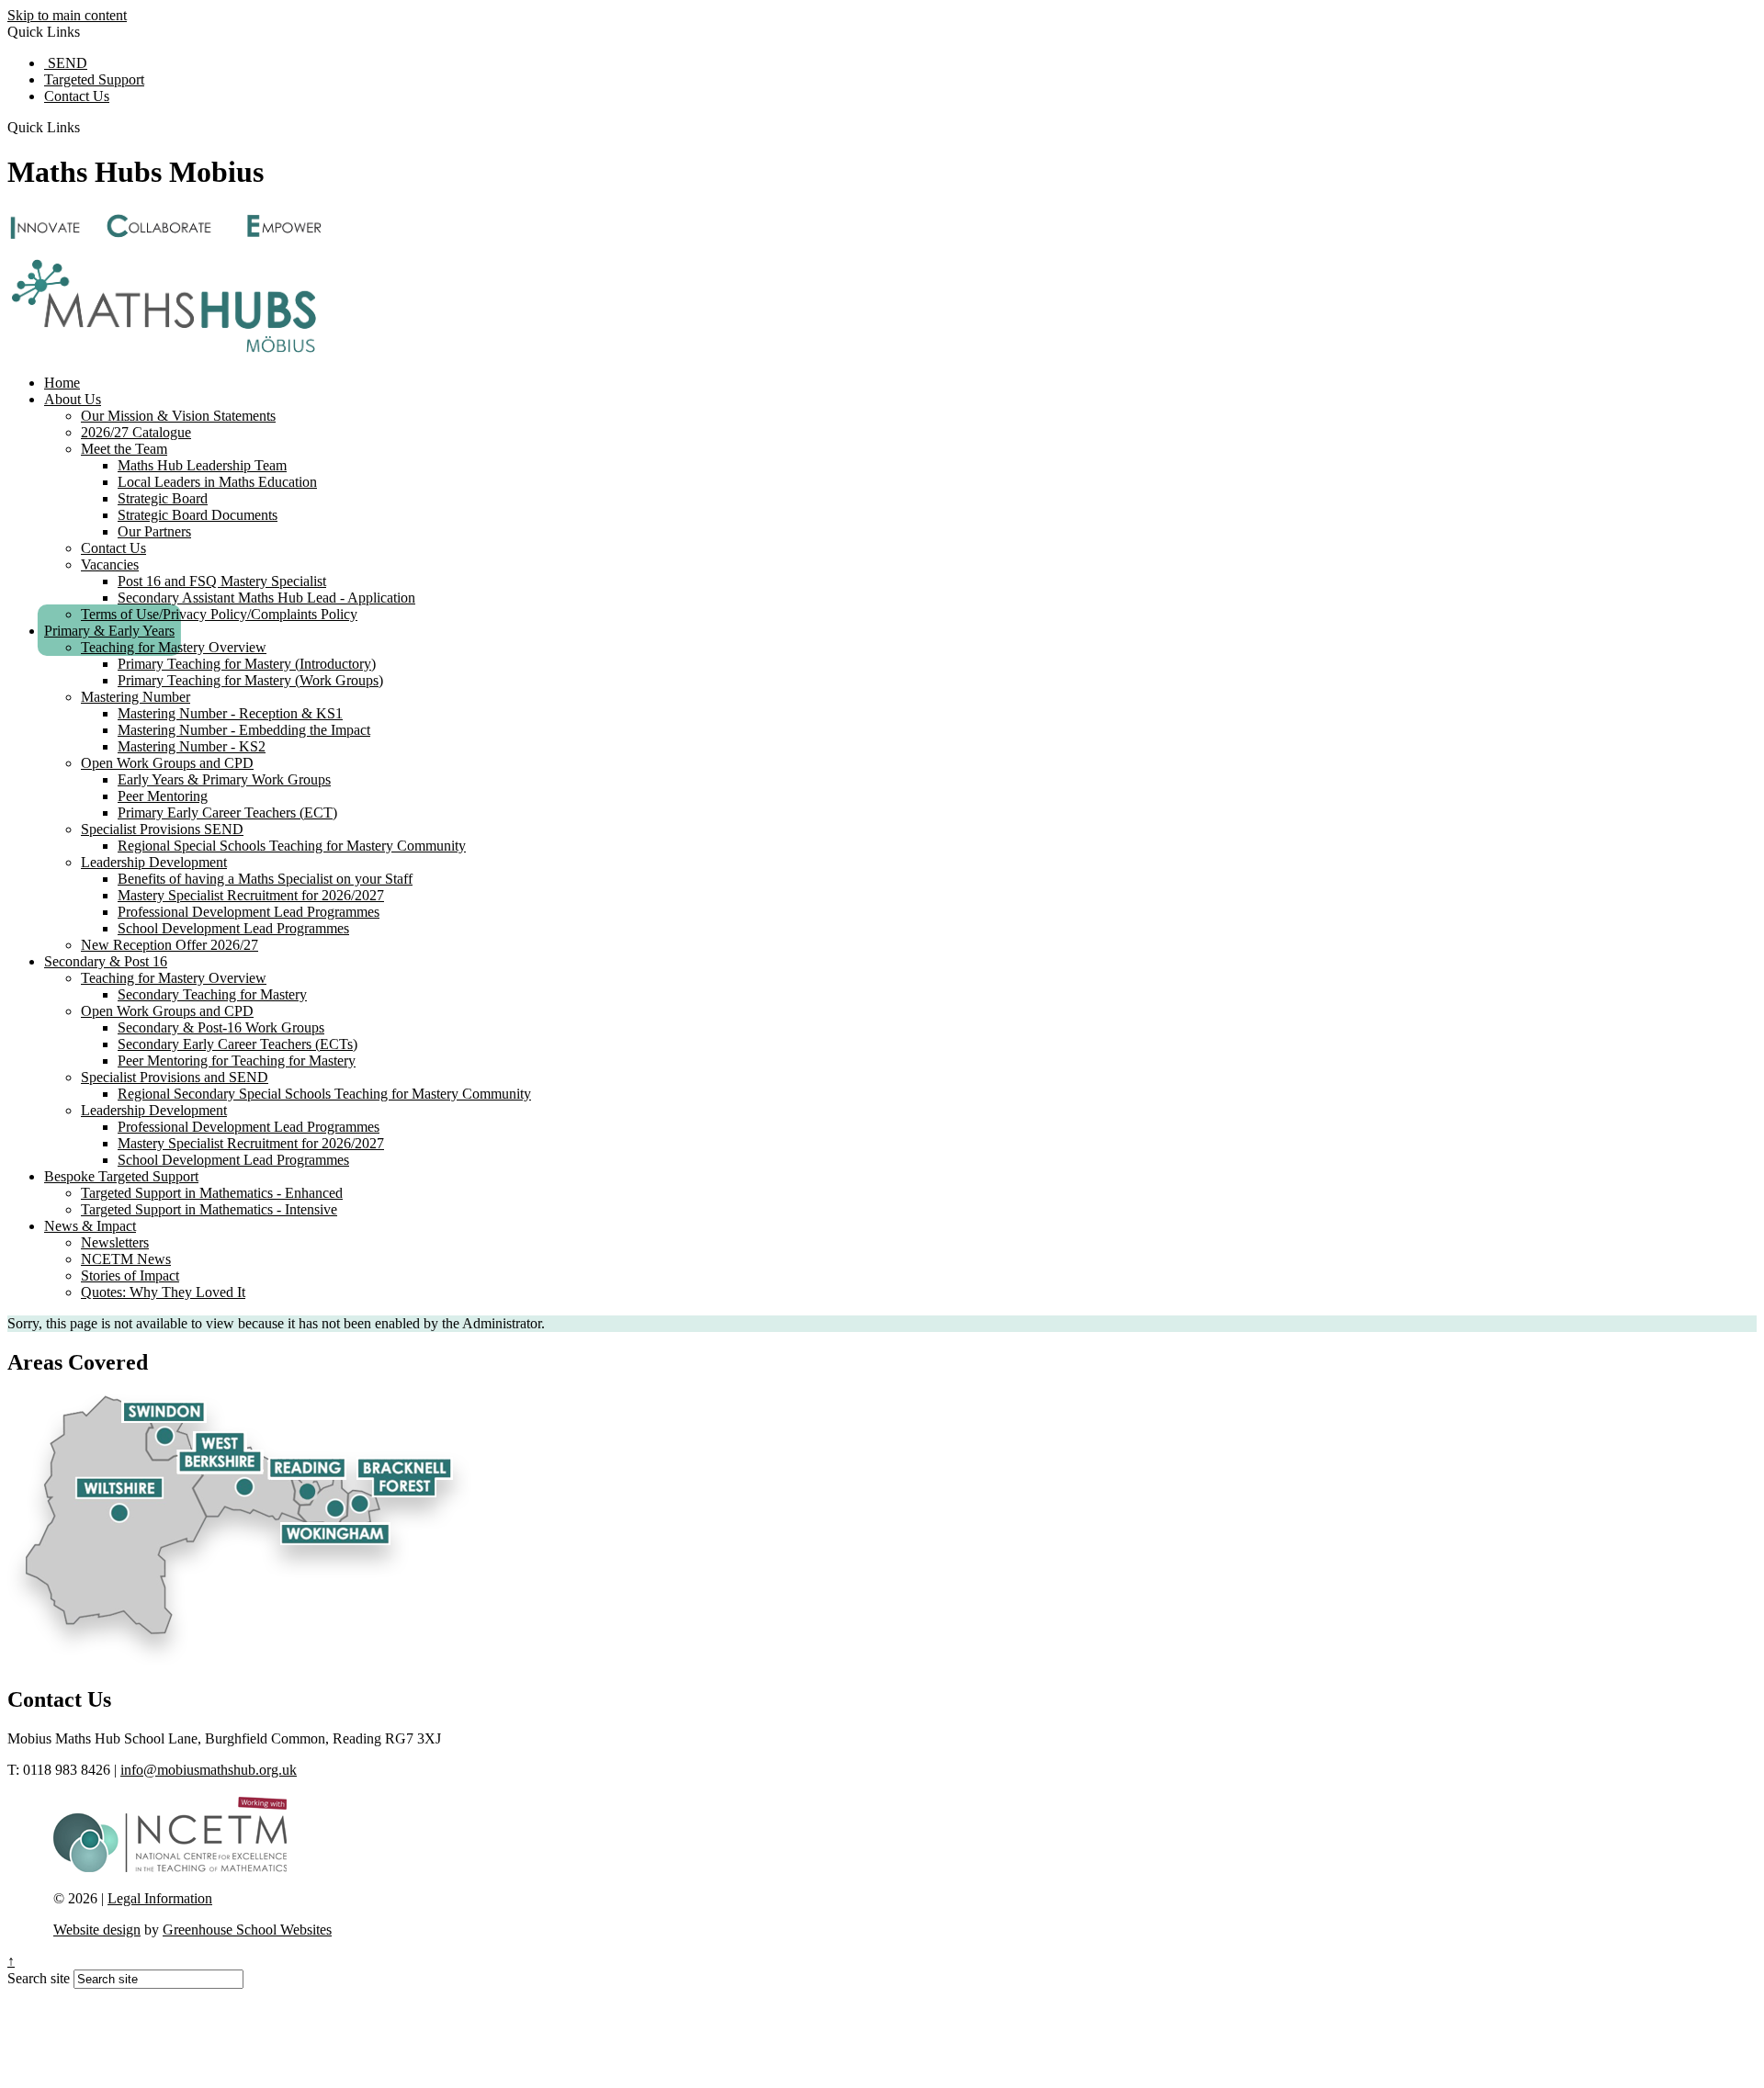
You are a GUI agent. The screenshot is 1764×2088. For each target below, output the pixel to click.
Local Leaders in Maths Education (217, 482)
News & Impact (90, 1226)
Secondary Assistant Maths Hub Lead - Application (266, 598)
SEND (66, 63)
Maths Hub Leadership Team (202, 465)
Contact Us (77, 96)
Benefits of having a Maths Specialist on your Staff (265, 879)
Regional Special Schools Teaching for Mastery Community (292, 846)
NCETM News (126, 1259)
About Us (73, 399)
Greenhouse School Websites (247, 1930)
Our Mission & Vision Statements (178, 416)
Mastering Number (136, 697)
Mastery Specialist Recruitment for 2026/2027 (251, 895)
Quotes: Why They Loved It (163, 1292)
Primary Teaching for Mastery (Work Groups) (250, 680)
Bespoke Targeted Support (121, 1176)
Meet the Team (124, 449)
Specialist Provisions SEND (162, 829)
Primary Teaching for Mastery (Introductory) (247, 664)
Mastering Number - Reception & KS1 (230, 713)
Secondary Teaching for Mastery (212, 994)
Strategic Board (163, 498)
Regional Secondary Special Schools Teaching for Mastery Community (324, 1094)
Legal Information (160, 1898)
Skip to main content (67, 15)
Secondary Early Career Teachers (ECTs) (237, 1044)
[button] (87, 127)
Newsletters (115, 1242)
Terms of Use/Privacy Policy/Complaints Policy (219, 614)
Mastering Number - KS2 (192, 746)
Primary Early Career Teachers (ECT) (227, 813)
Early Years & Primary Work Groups (224, 779)
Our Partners (154, 531)
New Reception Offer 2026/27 (170, 945)
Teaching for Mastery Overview (174, 647)
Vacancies (110, 564)
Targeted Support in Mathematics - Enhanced (212, 1193)
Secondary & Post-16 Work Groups (221, 1027)
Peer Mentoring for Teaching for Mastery (237, 1061)
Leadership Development (154, 862)
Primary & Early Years (109, 631)
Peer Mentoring (163, 796)
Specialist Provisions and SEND (175, 1077)
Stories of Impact (130, 1275)
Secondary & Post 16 (106, 961)
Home (62, 383)
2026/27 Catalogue (136, 432)
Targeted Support (94, 79)
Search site (39, 1978)
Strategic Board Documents (198, 515)
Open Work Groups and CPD (167, 763)
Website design (97, 1930)
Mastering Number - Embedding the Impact (244, 730)
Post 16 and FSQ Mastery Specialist (222, 581)
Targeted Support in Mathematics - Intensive (209, 1209)
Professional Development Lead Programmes (249, 912)
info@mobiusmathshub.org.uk (209, 1770)
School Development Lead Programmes (233, 928)
